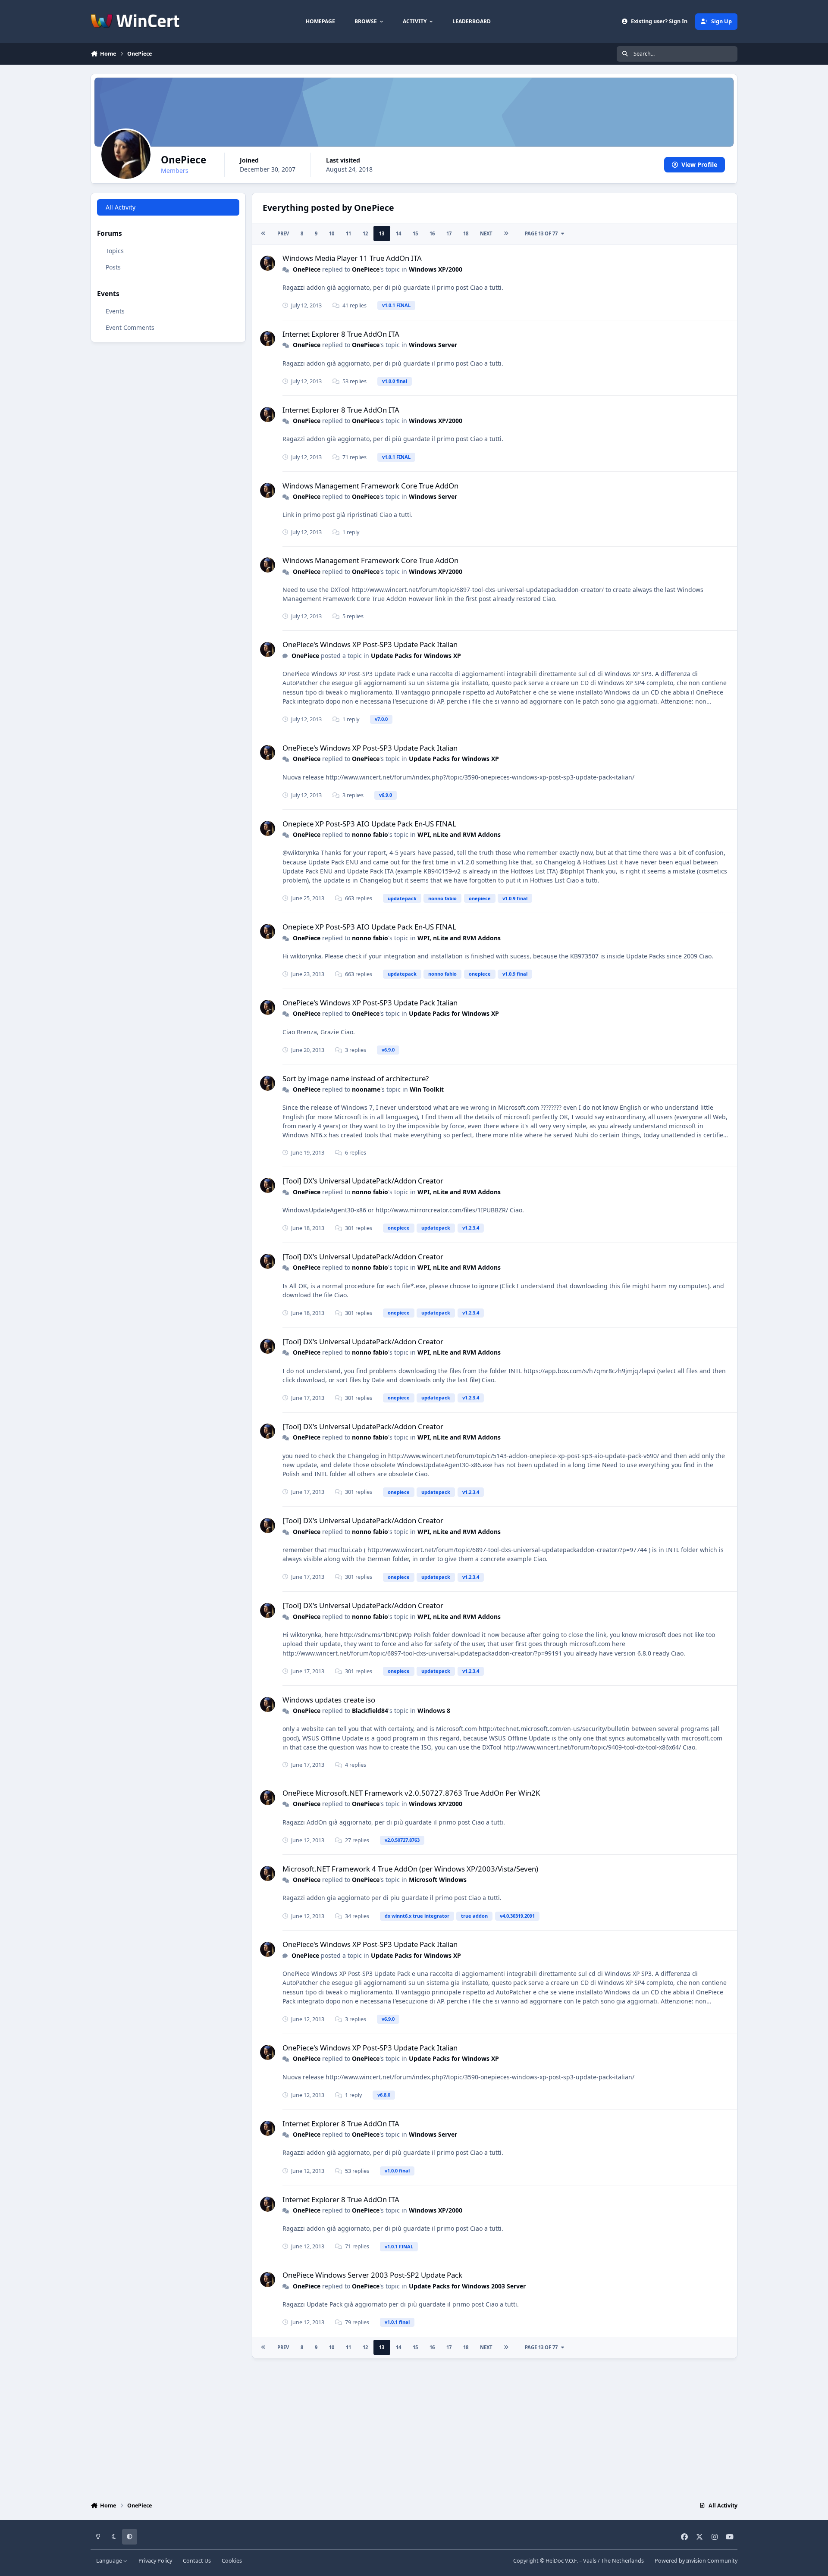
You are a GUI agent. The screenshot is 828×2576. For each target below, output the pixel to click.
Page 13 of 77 (541, 233)
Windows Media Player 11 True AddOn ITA (352, 258)
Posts (113, 267)
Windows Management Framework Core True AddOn (370, 486)
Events (115, 311)
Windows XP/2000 (436, 269)
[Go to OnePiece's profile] (268, 263)
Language (110, 2561)
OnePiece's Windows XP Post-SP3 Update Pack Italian (370, 644)
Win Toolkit (427, 1089)
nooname (366, 1089)
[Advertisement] (414, 2428)
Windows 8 (434, 1711)
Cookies (232, 2561)
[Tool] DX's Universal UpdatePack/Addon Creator (363, 1181)
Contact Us (197, 2561)
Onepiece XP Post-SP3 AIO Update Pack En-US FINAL (369, 824)
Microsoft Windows (438, 1880)
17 (449, 233)
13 (382, 233)
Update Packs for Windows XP (416, 656)
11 (348, 233)
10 (332, 233)
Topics (115, 251)
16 (432, 233)
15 (415, 233)
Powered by (696, 2561)
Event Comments (130, 327)
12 (365, 233)
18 (466, 233)
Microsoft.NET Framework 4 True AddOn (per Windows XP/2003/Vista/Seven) (410, 1869)
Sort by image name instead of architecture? (356, 1078)
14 (398, 233)
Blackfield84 (370, 1711)
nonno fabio (370, 834)
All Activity (121, 207)
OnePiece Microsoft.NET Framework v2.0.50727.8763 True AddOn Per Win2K (411, 1793)
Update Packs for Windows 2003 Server (467, 2286)
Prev (283, 233)
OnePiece (307, 269)
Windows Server (433, 345)
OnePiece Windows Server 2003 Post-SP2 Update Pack (372, 2275)
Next (486, 233)
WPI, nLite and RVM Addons (459, 834)
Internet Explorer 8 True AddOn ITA (341, 334)
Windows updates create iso (329, 1700)
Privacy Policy (155, 2561)
